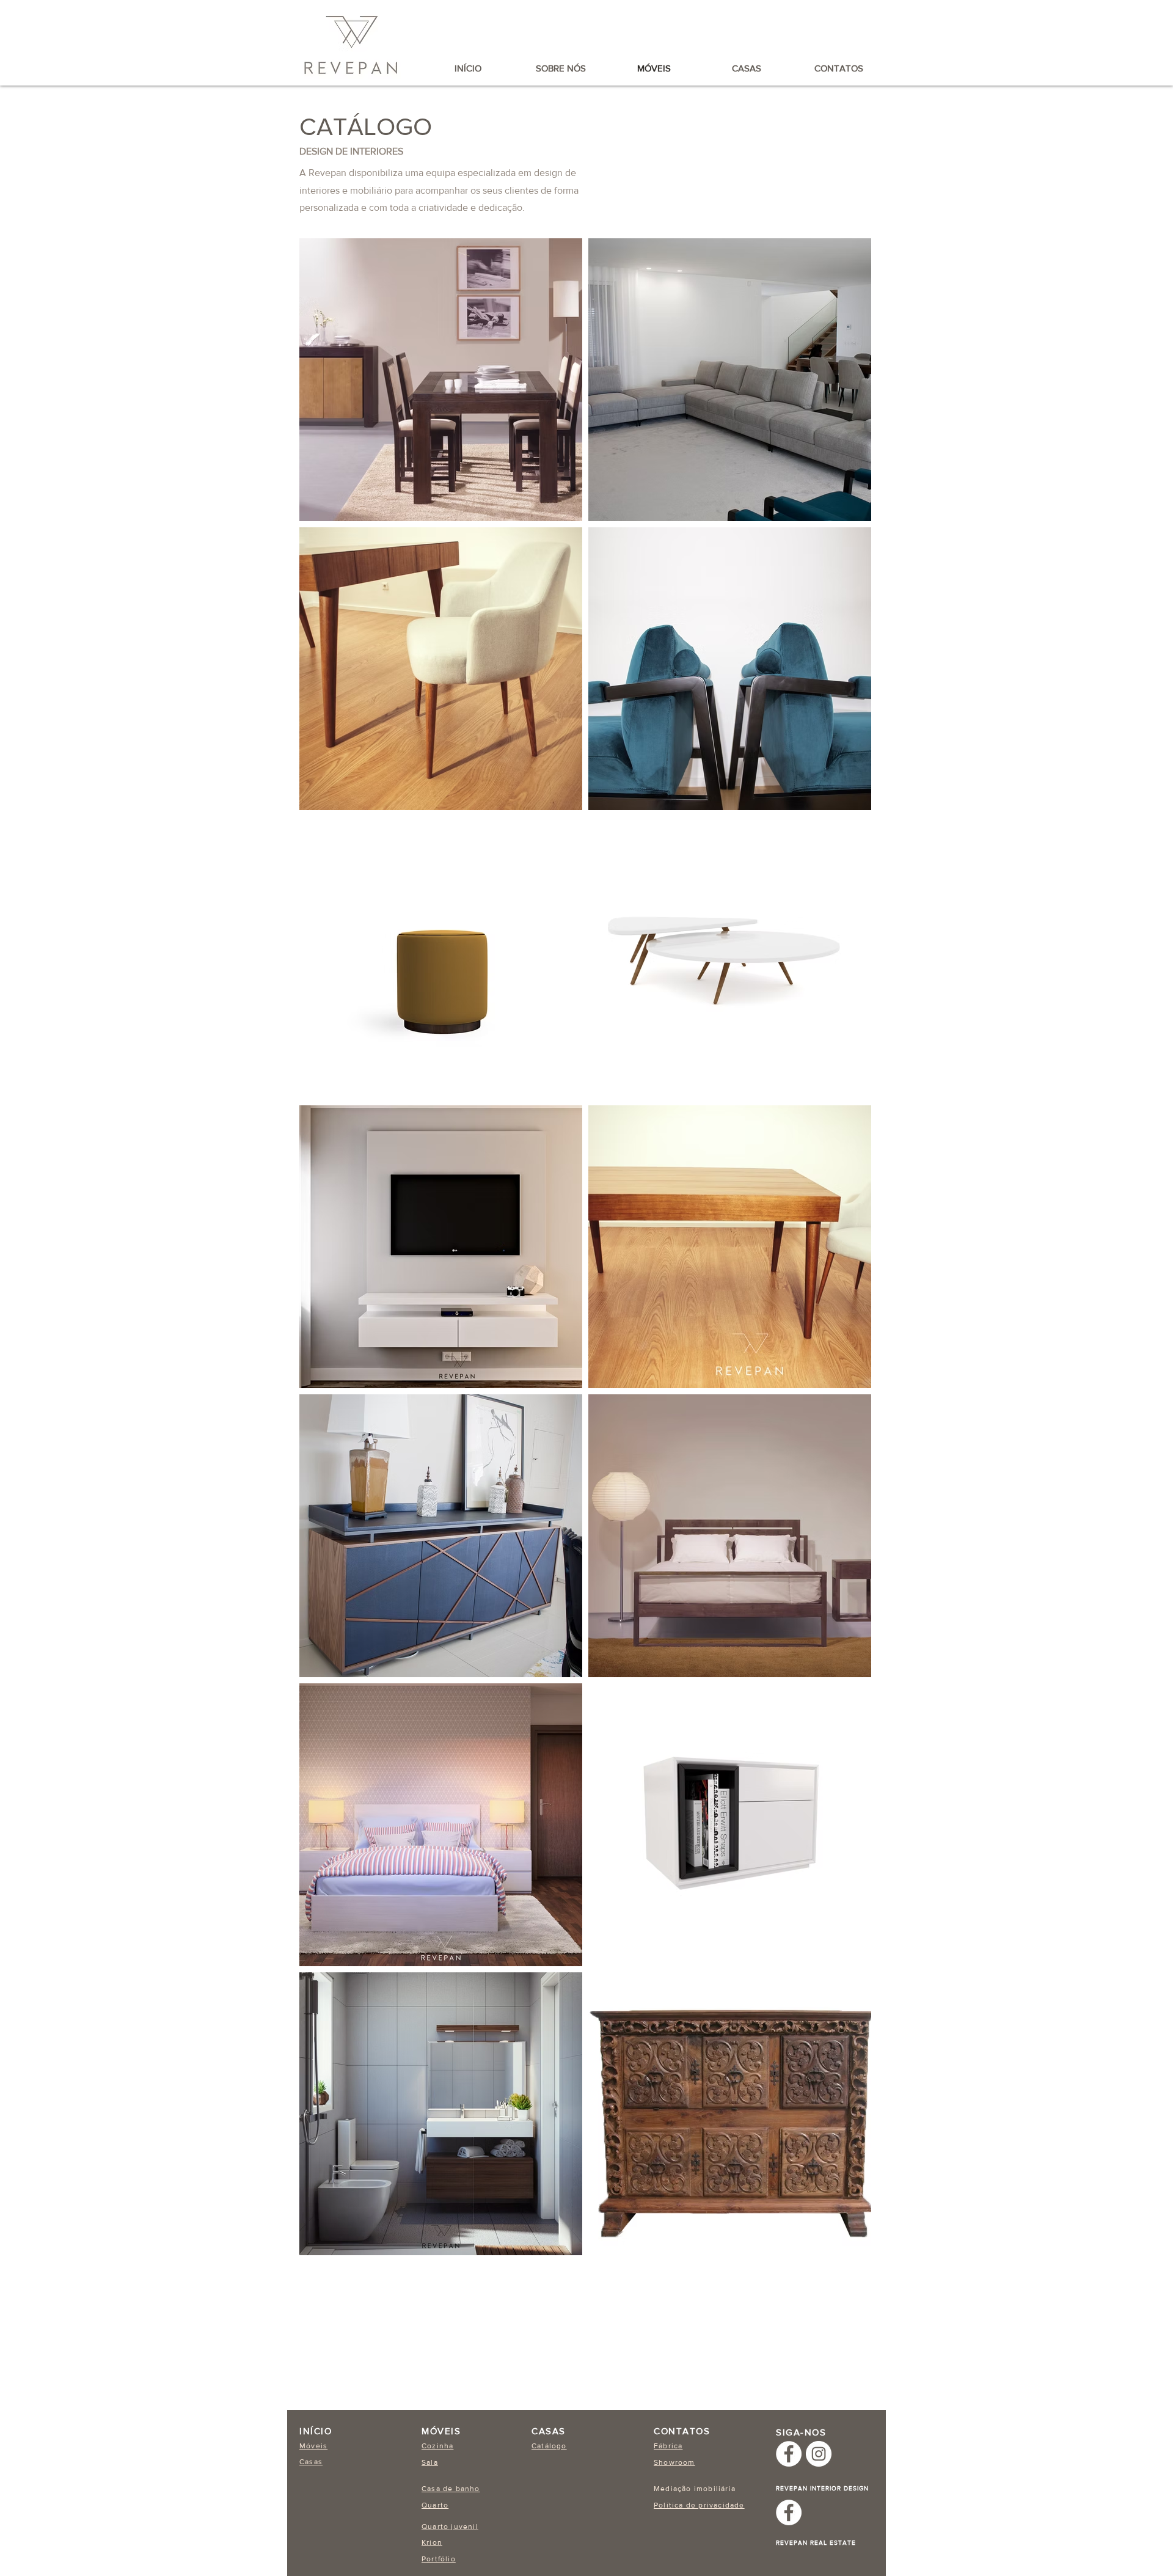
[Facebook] (789, 2454)
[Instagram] (819, 2454)
